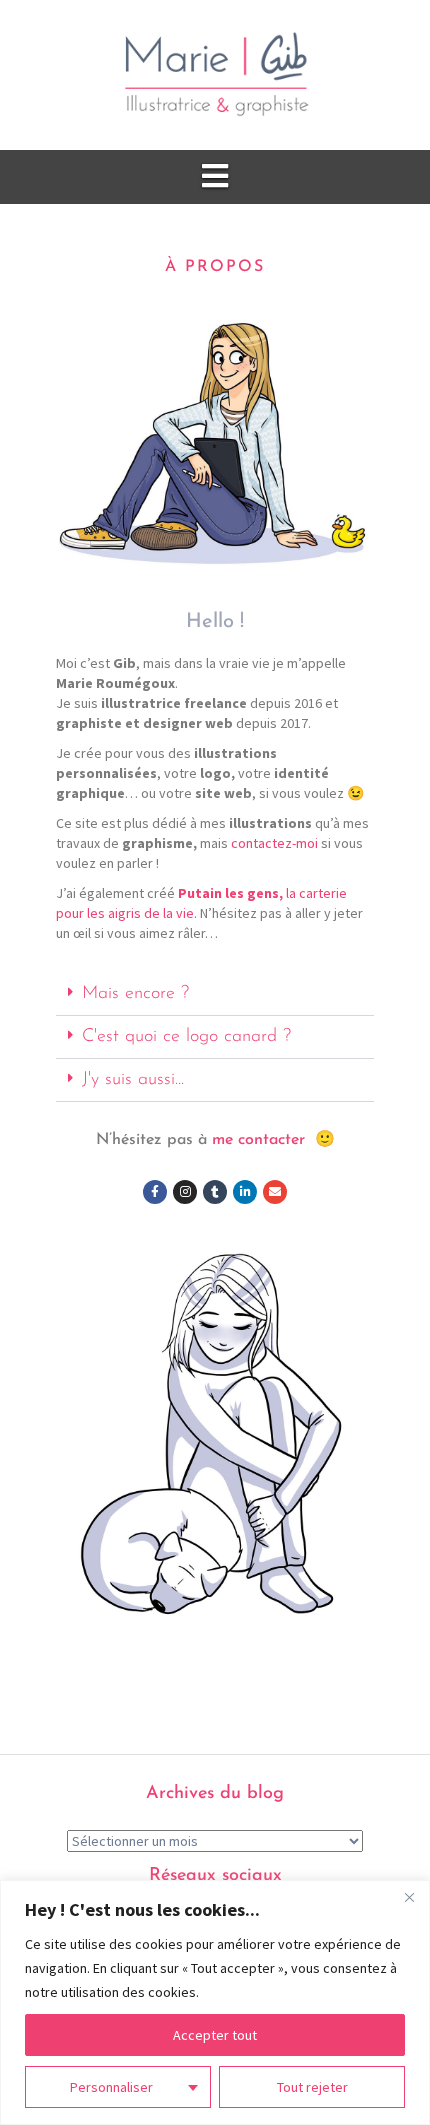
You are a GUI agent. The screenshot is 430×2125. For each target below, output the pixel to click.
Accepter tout (215, 2035)
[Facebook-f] (155, 1192)
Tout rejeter (312, 2087)
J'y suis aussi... (133, 1080)
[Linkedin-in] (245, 1192)
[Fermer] (409, 1897)
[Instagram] (185, 1192)
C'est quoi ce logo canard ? (186, 1037)
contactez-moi (274, 843)
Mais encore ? (135, 994)
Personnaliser (111, 2087)
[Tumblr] (215, 1192)
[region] (215, 2002)
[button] (215, 994)
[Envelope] (275, 1192)
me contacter (258, 1140)
